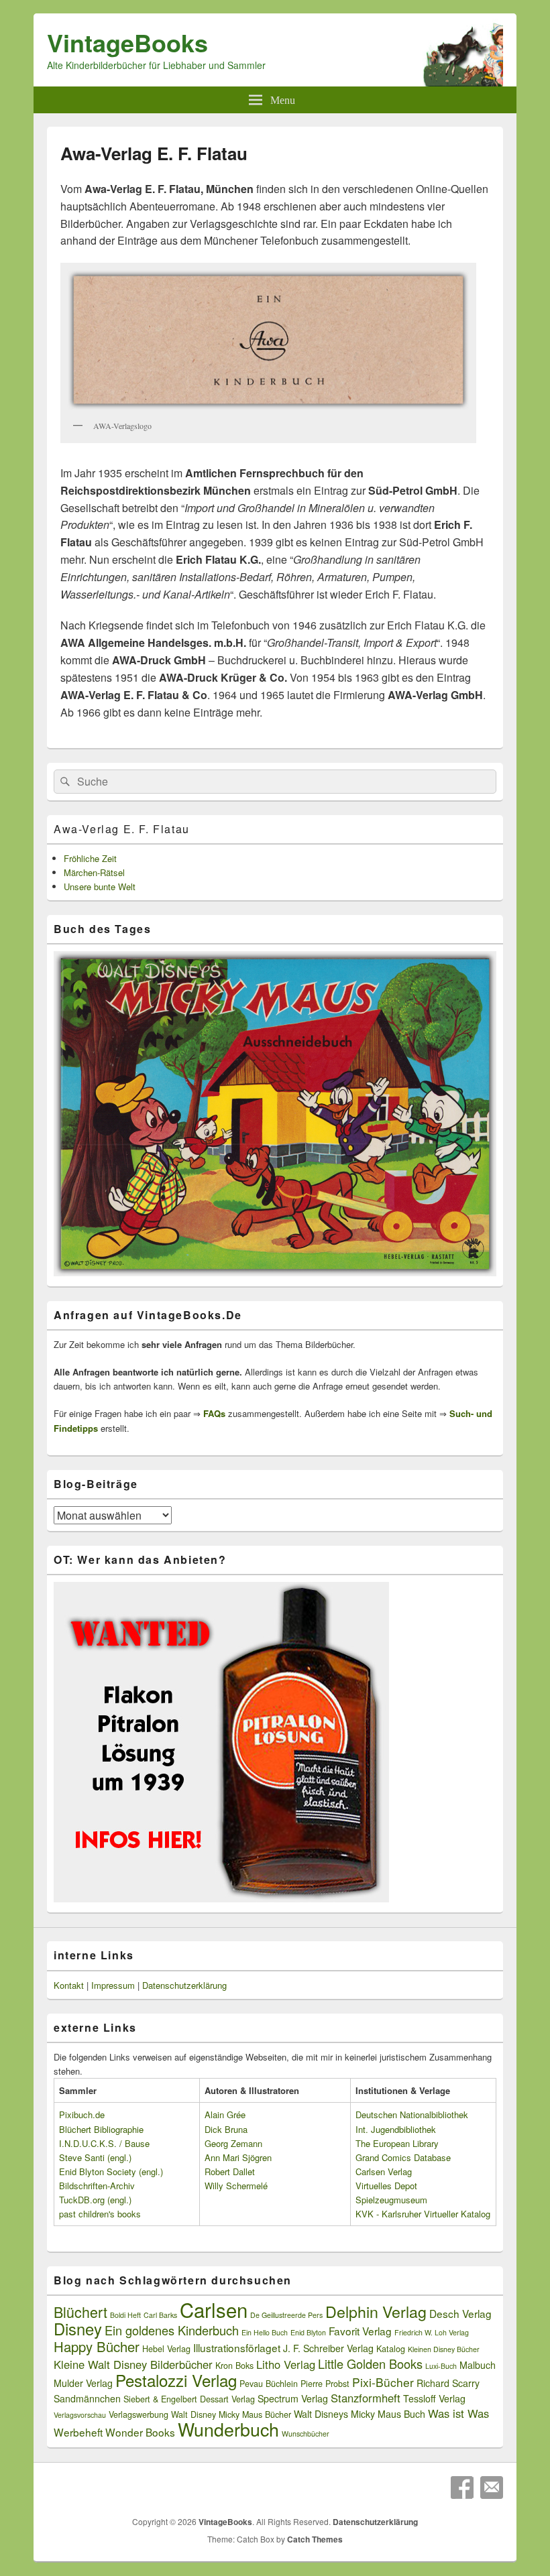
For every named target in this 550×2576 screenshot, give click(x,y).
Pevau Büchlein (269, 2384)
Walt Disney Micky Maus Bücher (231, 2414)
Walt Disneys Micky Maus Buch (360, 2414)
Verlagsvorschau (80, 2415)
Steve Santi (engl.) (95, 2157)
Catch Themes (315, 2539)
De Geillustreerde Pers (286, 2315)
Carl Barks (160, 2315)
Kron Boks (234, 2366)
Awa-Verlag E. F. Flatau (122, 829)
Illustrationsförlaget (237, 2347)
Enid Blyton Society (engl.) (111, 2171)
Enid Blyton (308, 2332)
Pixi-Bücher (383, 2382)
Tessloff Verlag (434, 2398)
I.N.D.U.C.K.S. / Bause (104, 2143)
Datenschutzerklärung (184, 1985)
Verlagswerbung (139, 2414)
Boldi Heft (125, 2315)
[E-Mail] (492, 2488)
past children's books (100, 2214)
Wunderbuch (228, 2429)
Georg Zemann (233, 2143)
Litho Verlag (286, 2364)
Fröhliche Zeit (90, 858)
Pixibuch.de (82, 2114)
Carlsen (214, 2309)
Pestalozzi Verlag (176, 2380)
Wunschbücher (306, 2434)
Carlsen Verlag (384, 2171)
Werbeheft (78, 2432)
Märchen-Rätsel (94, 872)
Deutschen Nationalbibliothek (412, 2114)
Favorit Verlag (360, 2331)
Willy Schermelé (236, 2186)
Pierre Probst (325, 2384)
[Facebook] (462, 2488)
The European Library (397, 2143)
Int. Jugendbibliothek (396, 2129)
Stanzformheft (366, 2398)
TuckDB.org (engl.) (95, 2200)
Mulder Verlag (83, 2383)
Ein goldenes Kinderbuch (172, 2330)
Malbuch (478, 2365)
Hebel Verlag (166, 2349)
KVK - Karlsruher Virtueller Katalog (423, 2214)
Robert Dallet (230, 2171)
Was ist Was (458, 2413)
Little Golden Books (370, 2364)
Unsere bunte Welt (100, 886)
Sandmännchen (87, 2398)
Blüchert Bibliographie (101, 2129)
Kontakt (69, 1985)
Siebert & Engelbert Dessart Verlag (189, 2399)
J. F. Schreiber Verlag (328, 2348)
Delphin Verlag (376, 2311)
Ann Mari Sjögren (238, 2157)
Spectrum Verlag (293, 2398)
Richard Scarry (448, 2383)
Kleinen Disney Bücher (444, 2349)
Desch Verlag (460, 2313)
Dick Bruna (226, 2129)
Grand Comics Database (403, 2157)
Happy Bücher (97, 2346)
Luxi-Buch (441, 2366)
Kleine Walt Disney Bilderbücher (133, 2364)
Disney (78, 2329)
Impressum (113, 1985)
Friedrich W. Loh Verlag (432, 2332)
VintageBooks (127, 42)
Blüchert (80, 2312)
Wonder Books (140, 2432)
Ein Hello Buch (265, 2332)
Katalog (391, 2349)
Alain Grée (225, 2114)
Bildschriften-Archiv (97, 2186)
